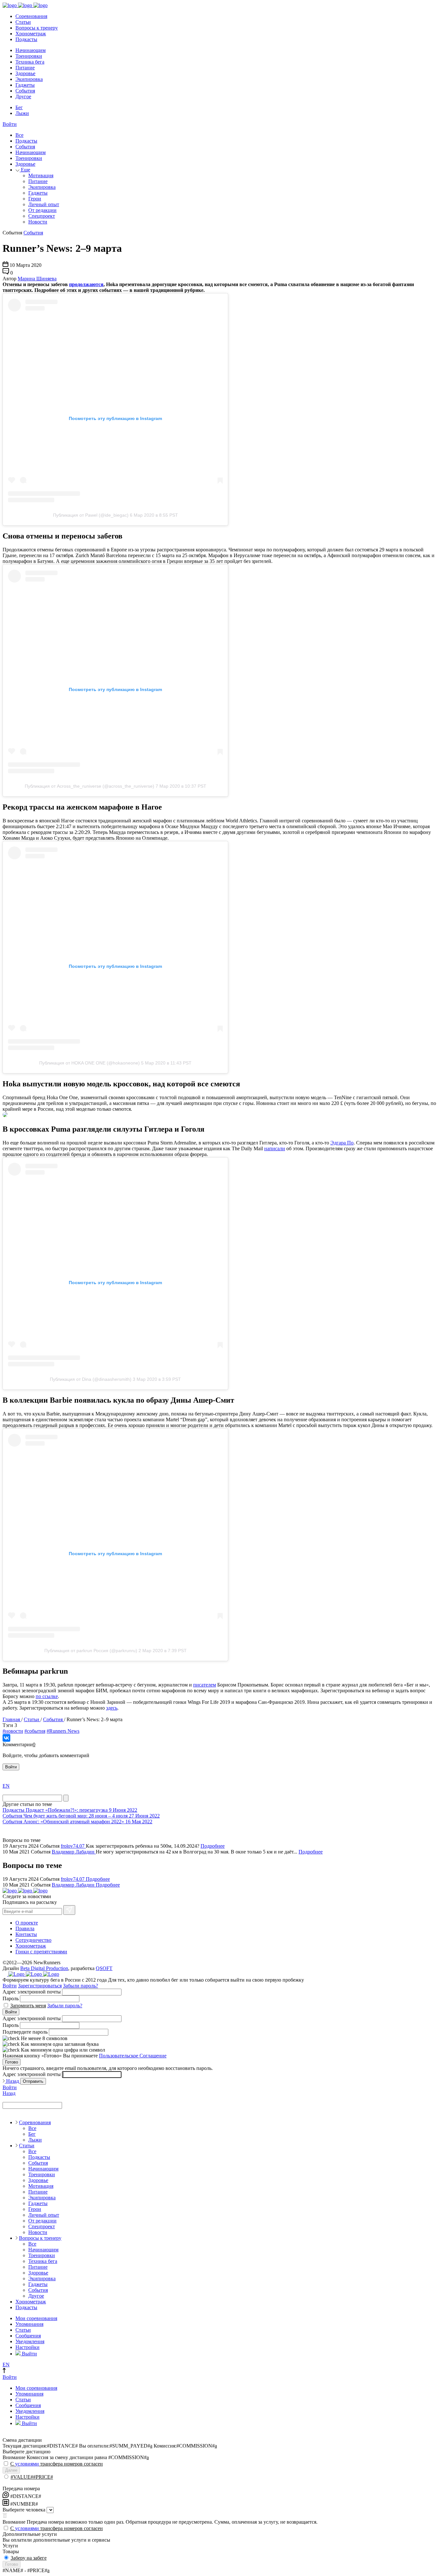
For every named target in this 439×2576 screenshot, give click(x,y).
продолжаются (86, 284)
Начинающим (31, 50)
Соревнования (31, 16)
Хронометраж (31, 34)
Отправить (33, 2081)
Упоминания (29, 2324)
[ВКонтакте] (6, 1738)
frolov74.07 (73, 1846)
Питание (25, 68)
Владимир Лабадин (74, 1852)
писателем (205, 1685)
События (25, 91)
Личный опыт (44, 204)
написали (275, 1148)
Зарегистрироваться (40, 1986)
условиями (27, 2464)
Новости (38, 222)
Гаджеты (25, 85)
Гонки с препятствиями (41, 1952)
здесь (112, 1708)
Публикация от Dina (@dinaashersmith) (91, 1379)
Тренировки (29, 56)
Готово (12, 2062)
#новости (13, 1731)
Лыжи (22, 113)
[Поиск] (66, 1798)
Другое (23, 96)
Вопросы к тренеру (37, 28)
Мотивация (41, 175)
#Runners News (63, 1731)
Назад (13, 2081)
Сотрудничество (33, 1940)
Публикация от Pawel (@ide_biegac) (91, 515)
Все (19, 135)
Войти (10, 124)
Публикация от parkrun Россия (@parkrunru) (91, 1651)
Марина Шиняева (37, 279)
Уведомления (30, 2341)
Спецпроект (42, 216)
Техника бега (30, 62)
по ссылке (47, 1696)
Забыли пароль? (81, 1986)
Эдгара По (342, 1143)
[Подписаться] (69, 1910)
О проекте (27, 1923)
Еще (25, 170)
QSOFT (104, 1968)
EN (6, 1786)
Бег (19, 107)
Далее (11, 2470)
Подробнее (213, 1846)
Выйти (29, 2354)
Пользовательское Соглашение (133, 2056)
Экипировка (29, 79)
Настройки (27, 2347)
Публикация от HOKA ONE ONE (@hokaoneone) (90, 1063)
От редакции (42, 210)
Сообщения (28, 2336)
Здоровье (25, 73)
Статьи (23, 22)
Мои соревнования (36, 2318)
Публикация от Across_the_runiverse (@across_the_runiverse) (90, 786)
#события (35, 1731)
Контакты (26, 1934)
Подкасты (26, 39)
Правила (25, 1928)
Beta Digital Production (44, 1968)
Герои (35, 199)
